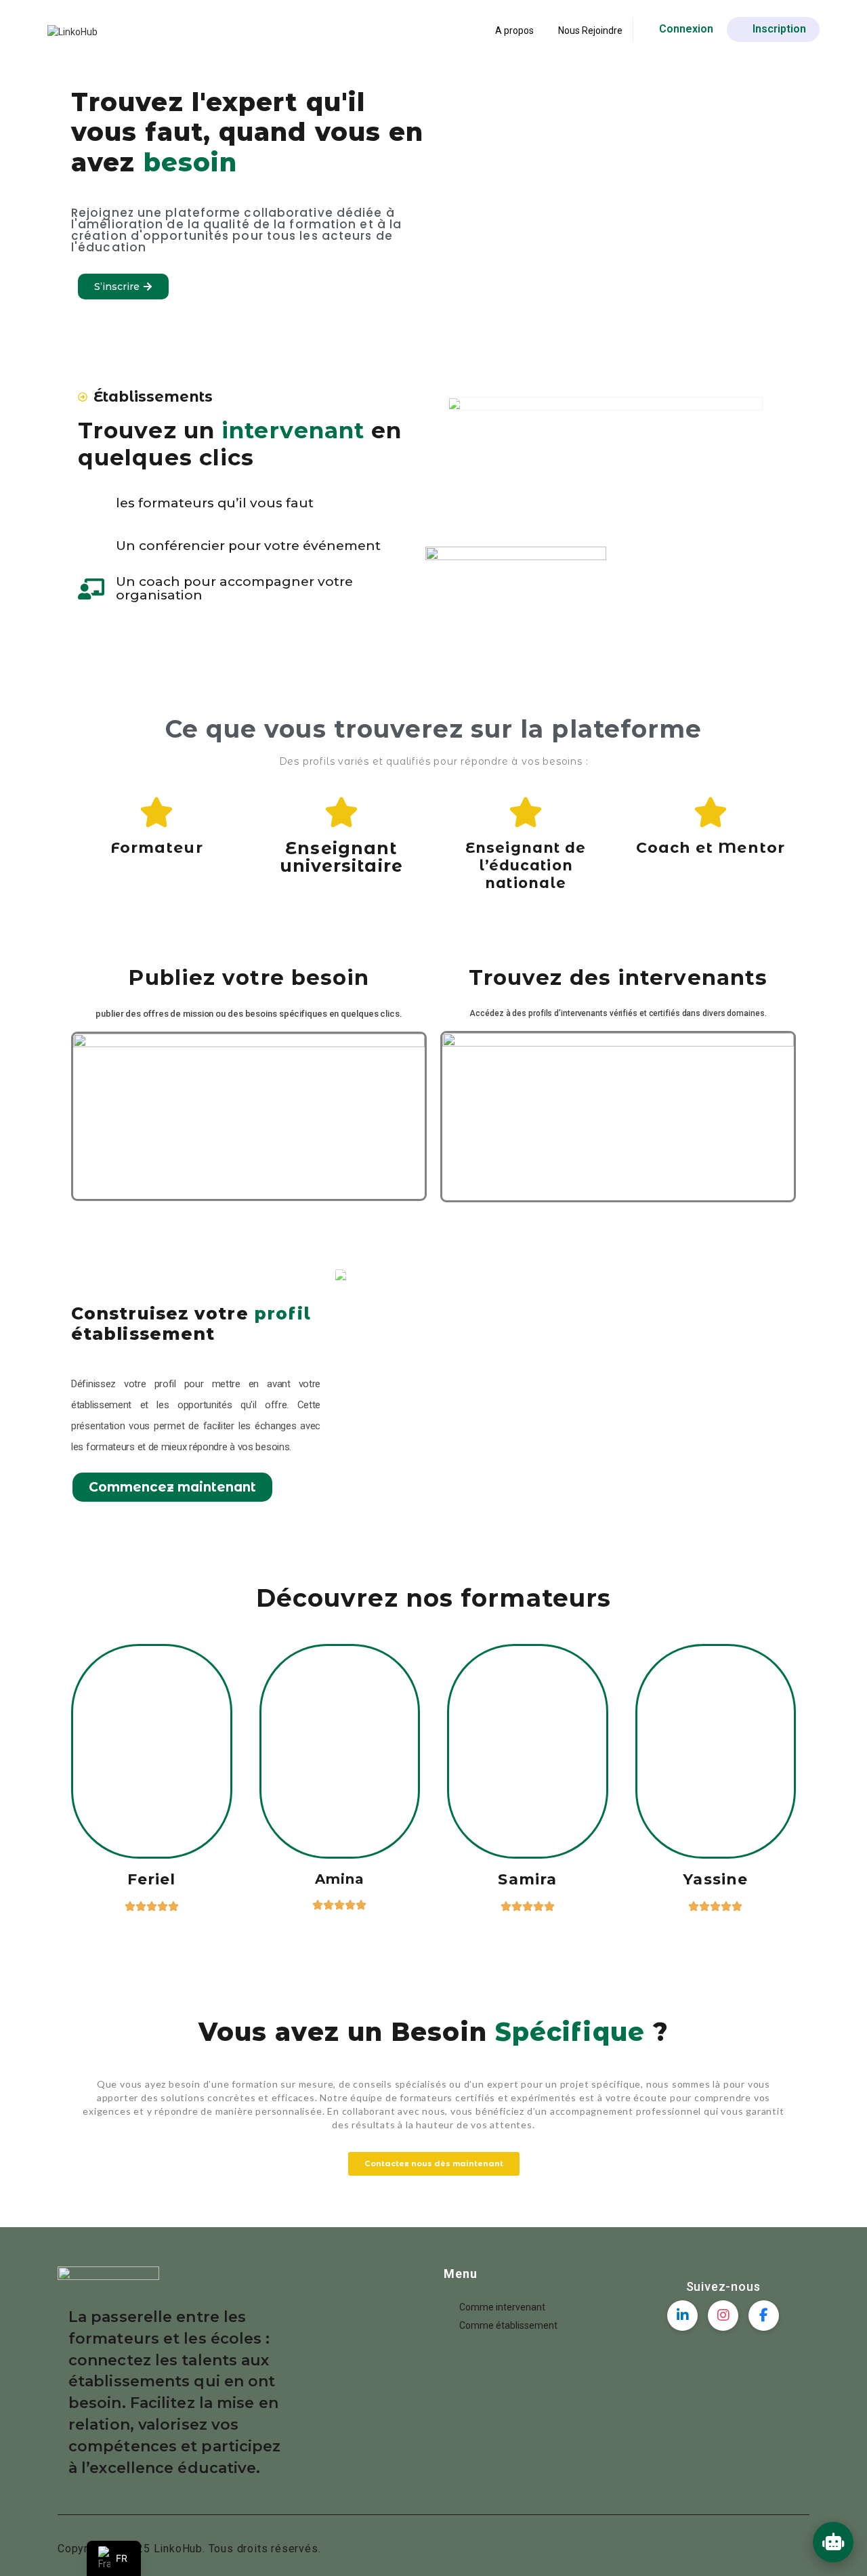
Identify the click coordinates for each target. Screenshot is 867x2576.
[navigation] (114, 2558)
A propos (514, 30)
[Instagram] (723, 2316)
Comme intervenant (502, 2307)
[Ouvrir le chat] (833, 2542)
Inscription (779, 29)
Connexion (686, 29)
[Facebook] (764, 2316)
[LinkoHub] (72, 31)
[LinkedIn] (682, 2316)
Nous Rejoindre (590, 30)
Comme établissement (508, 2325)
